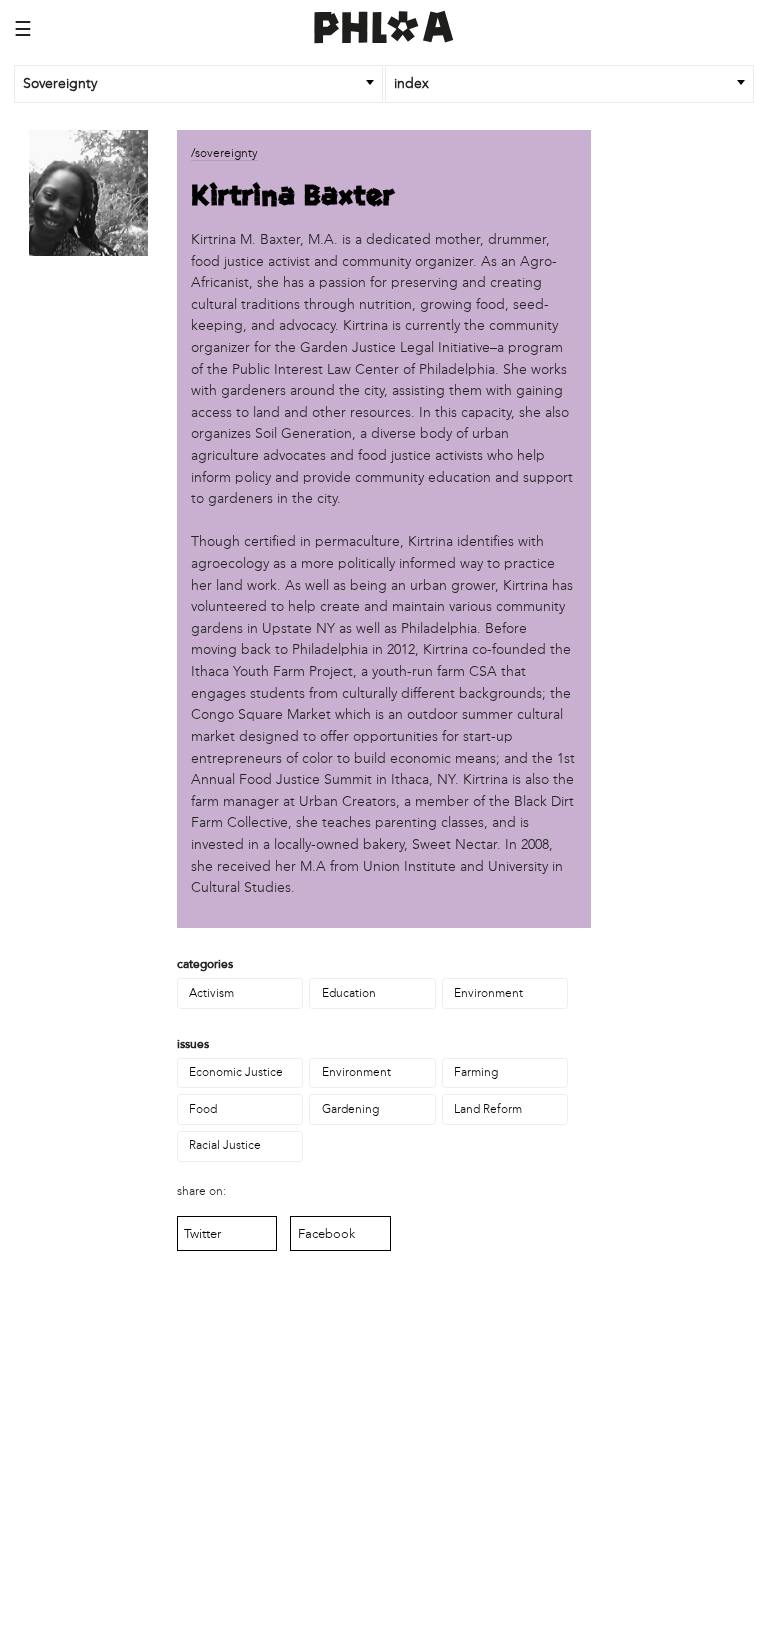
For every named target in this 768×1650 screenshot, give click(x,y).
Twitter (202, 1233)
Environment (488, 993)
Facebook (326, 1233)
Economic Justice (236, 1072)
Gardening (350, 1109)
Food (203, 1109)
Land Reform (488, 1109)
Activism (211, 993)
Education (349, 993)
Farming (476, 1072)
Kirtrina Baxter (292, 196)
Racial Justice (225, 1145)
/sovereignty (224, 153)
